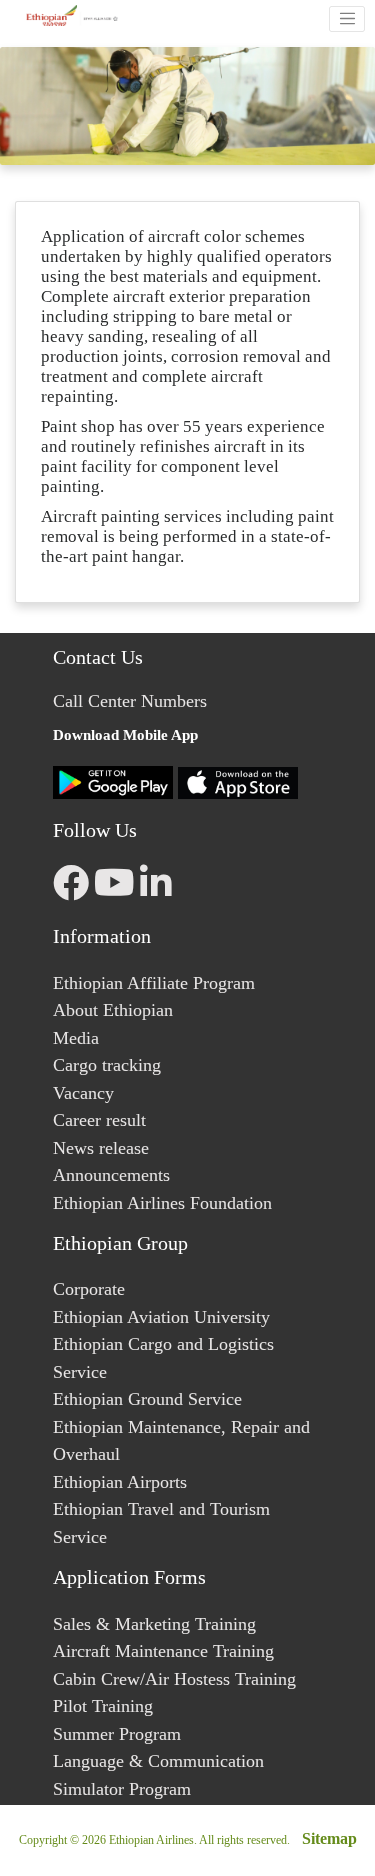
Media (76, 1038)
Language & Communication (158, 1761)
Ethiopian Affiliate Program (154, 983)
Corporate (89, 1289)
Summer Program (117, 1734)
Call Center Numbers (130, 701)
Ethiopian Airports (120, 1482)
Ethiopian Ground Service (147, 1399)
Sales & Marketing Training (154, 1624)
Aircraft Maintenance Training (163, 1651)
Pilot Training (103, 1706)
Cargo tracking (107, 1065)
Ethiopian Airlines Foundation (162, 1203)
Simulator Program (122, 1789)
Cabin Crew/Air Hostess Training (174, 1679)
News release (101, 1148)
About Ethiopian (113, 1010)
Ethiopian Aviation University (161, 1317)
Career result (99, 1120)
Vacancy (83, 1093)
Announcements (111, 1175)
